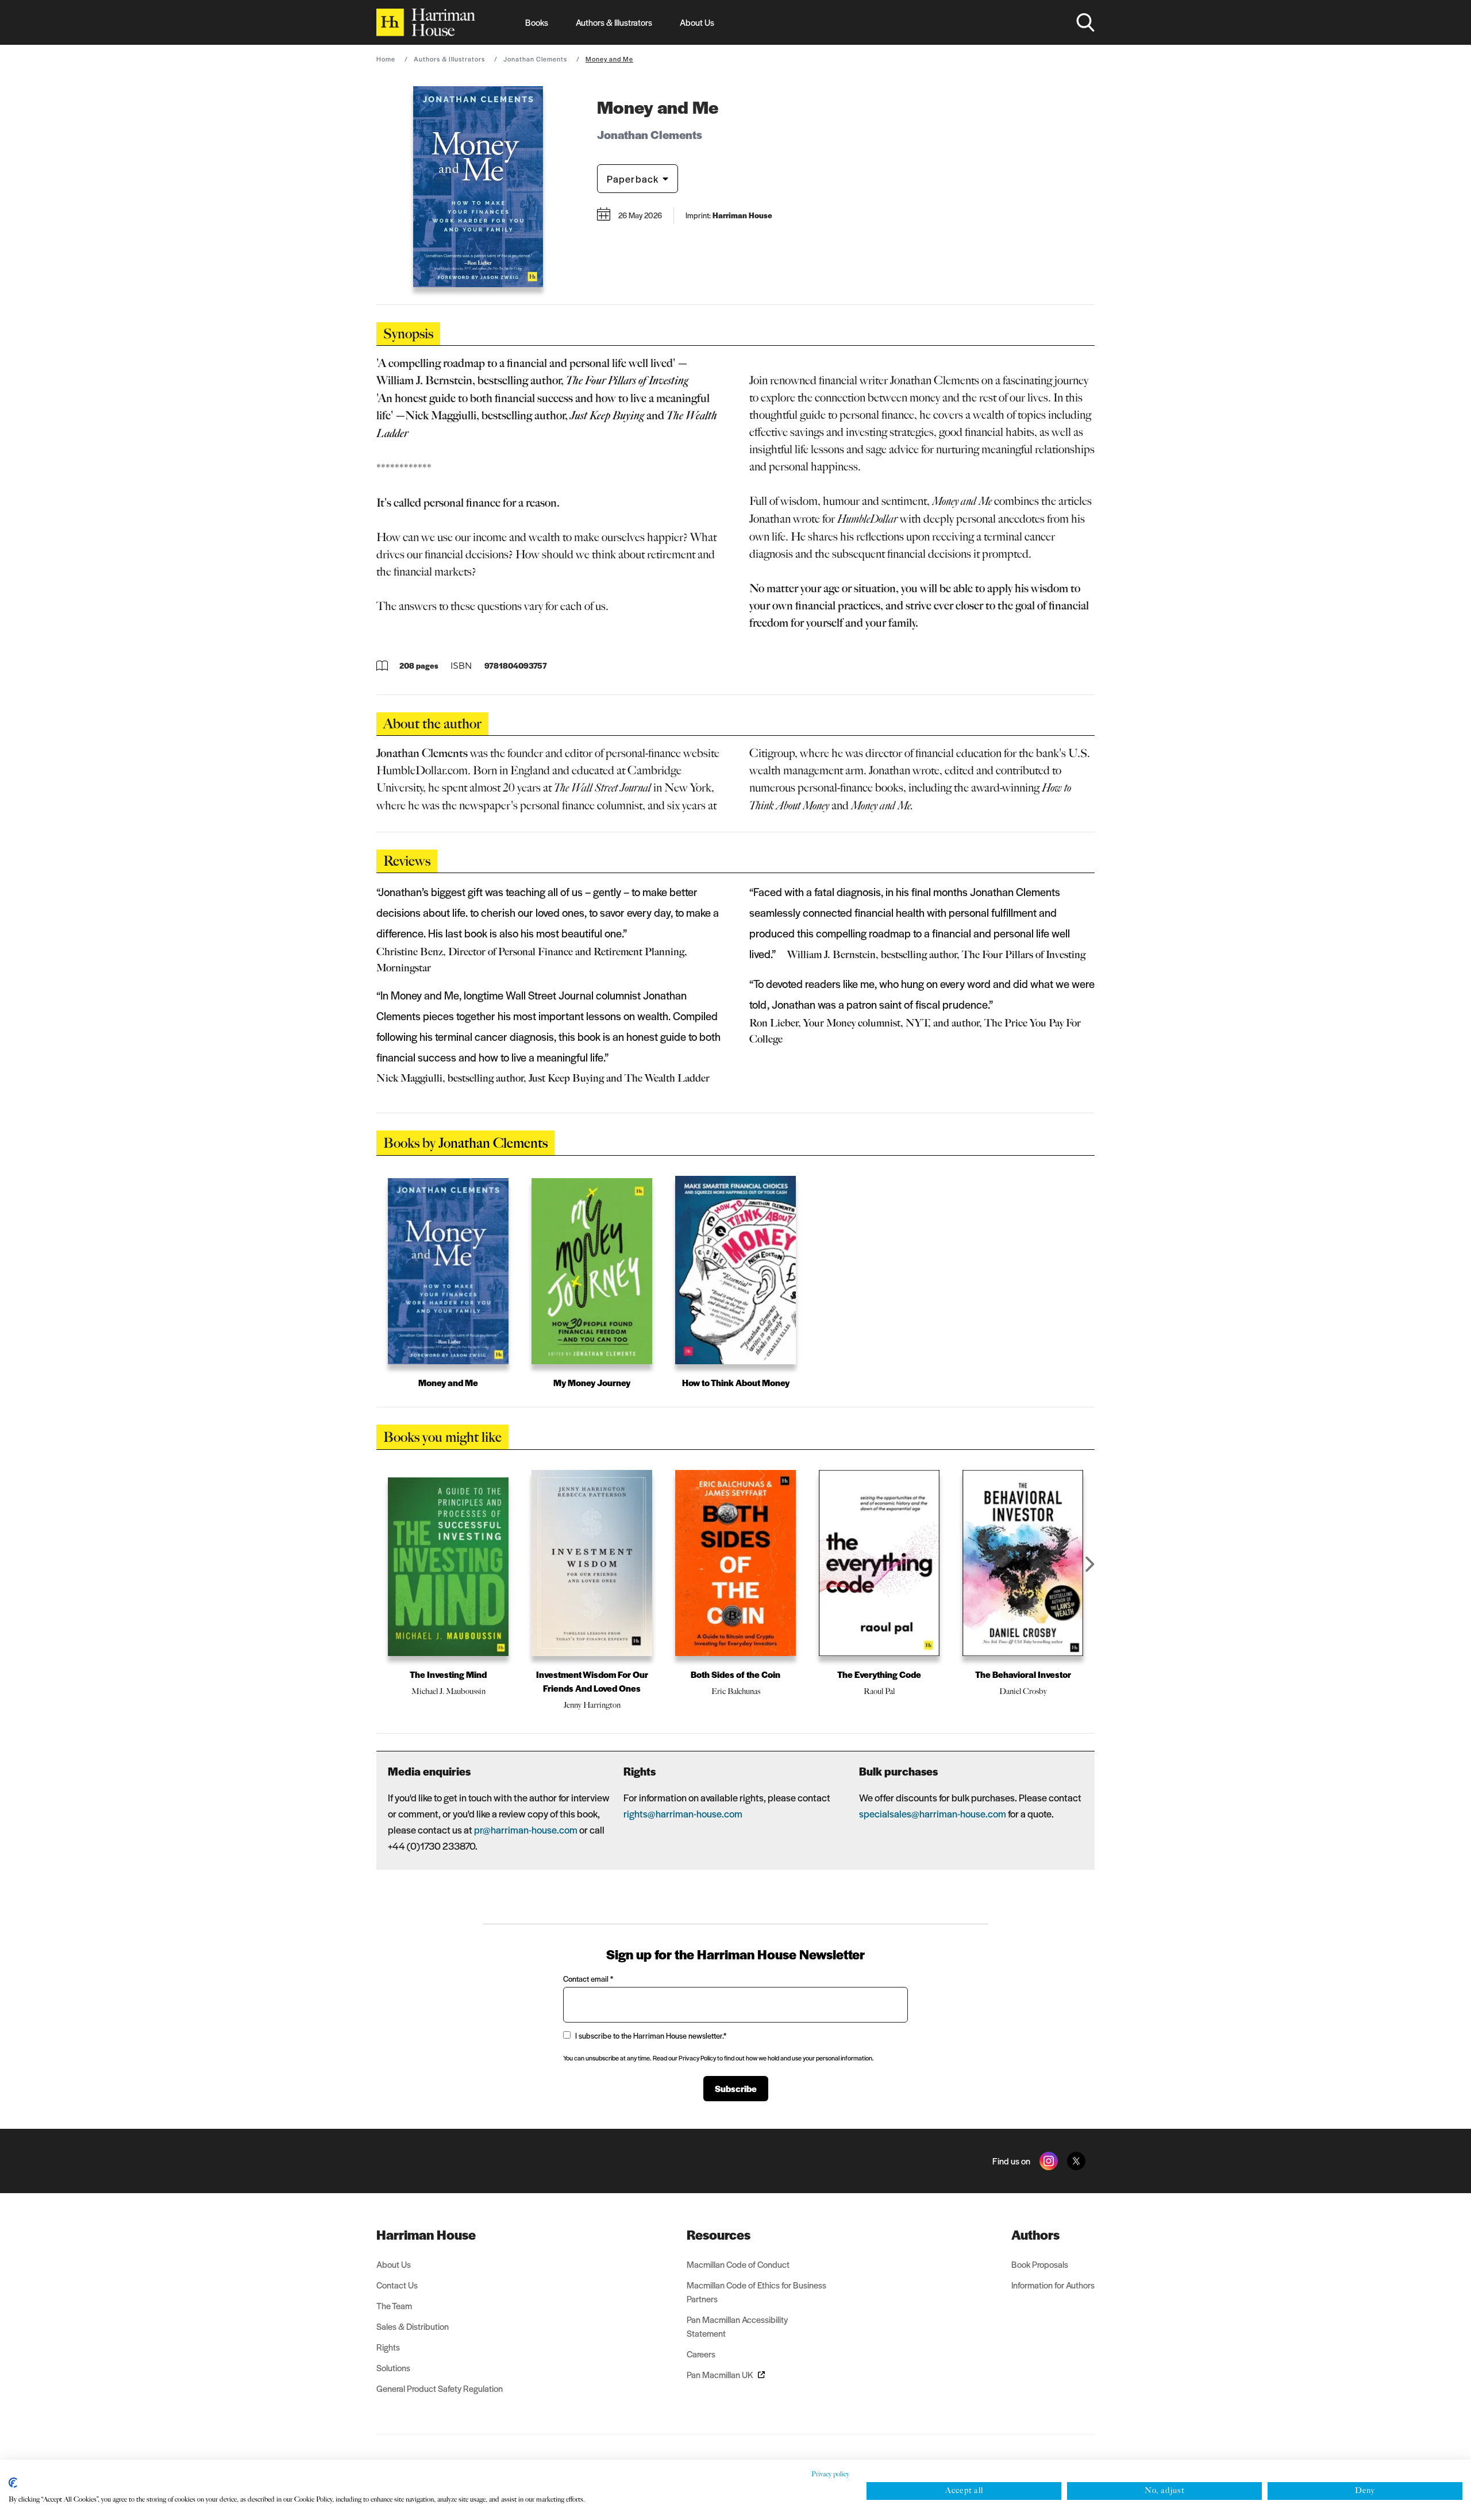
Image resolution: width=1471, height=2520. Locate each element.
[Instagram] (1049, 2161)
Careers (701, 2354)
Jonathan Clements (535, 59)
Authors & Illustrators (614, 22)
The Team (394, 2305)
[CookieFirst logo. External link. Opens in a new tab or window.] (13, 2483)
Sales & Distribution (413, 2326)
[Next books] (1090, 1564)
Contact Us (397, 2285)
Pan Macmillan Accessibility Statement (737, 2326)
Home (386, 59)
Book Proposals (1040, 2264)
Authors (1035, 2235)
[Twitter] (1076, 2161)
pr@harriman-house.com (526, 1830)
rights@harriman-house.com (683, 1813)
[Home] (426, 22)
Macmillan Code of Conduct (738, 2264)
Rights (388, 2347)
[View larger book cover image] (478, 187)
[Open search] (1085, 22)
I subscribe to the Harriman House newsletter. (651, 2035)
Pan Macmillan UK (720, 2374)
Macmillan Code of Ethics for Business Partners (756, 2292)
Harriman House (426, 2235)
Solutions (393, 2367)
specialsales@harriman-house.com (933, 1813)
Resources (719, 2235)
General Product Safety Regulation (440, 2388)
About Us (697, 22)
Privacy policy (830, 2474)
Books (537, 22)
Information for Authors (1053, 2285)
